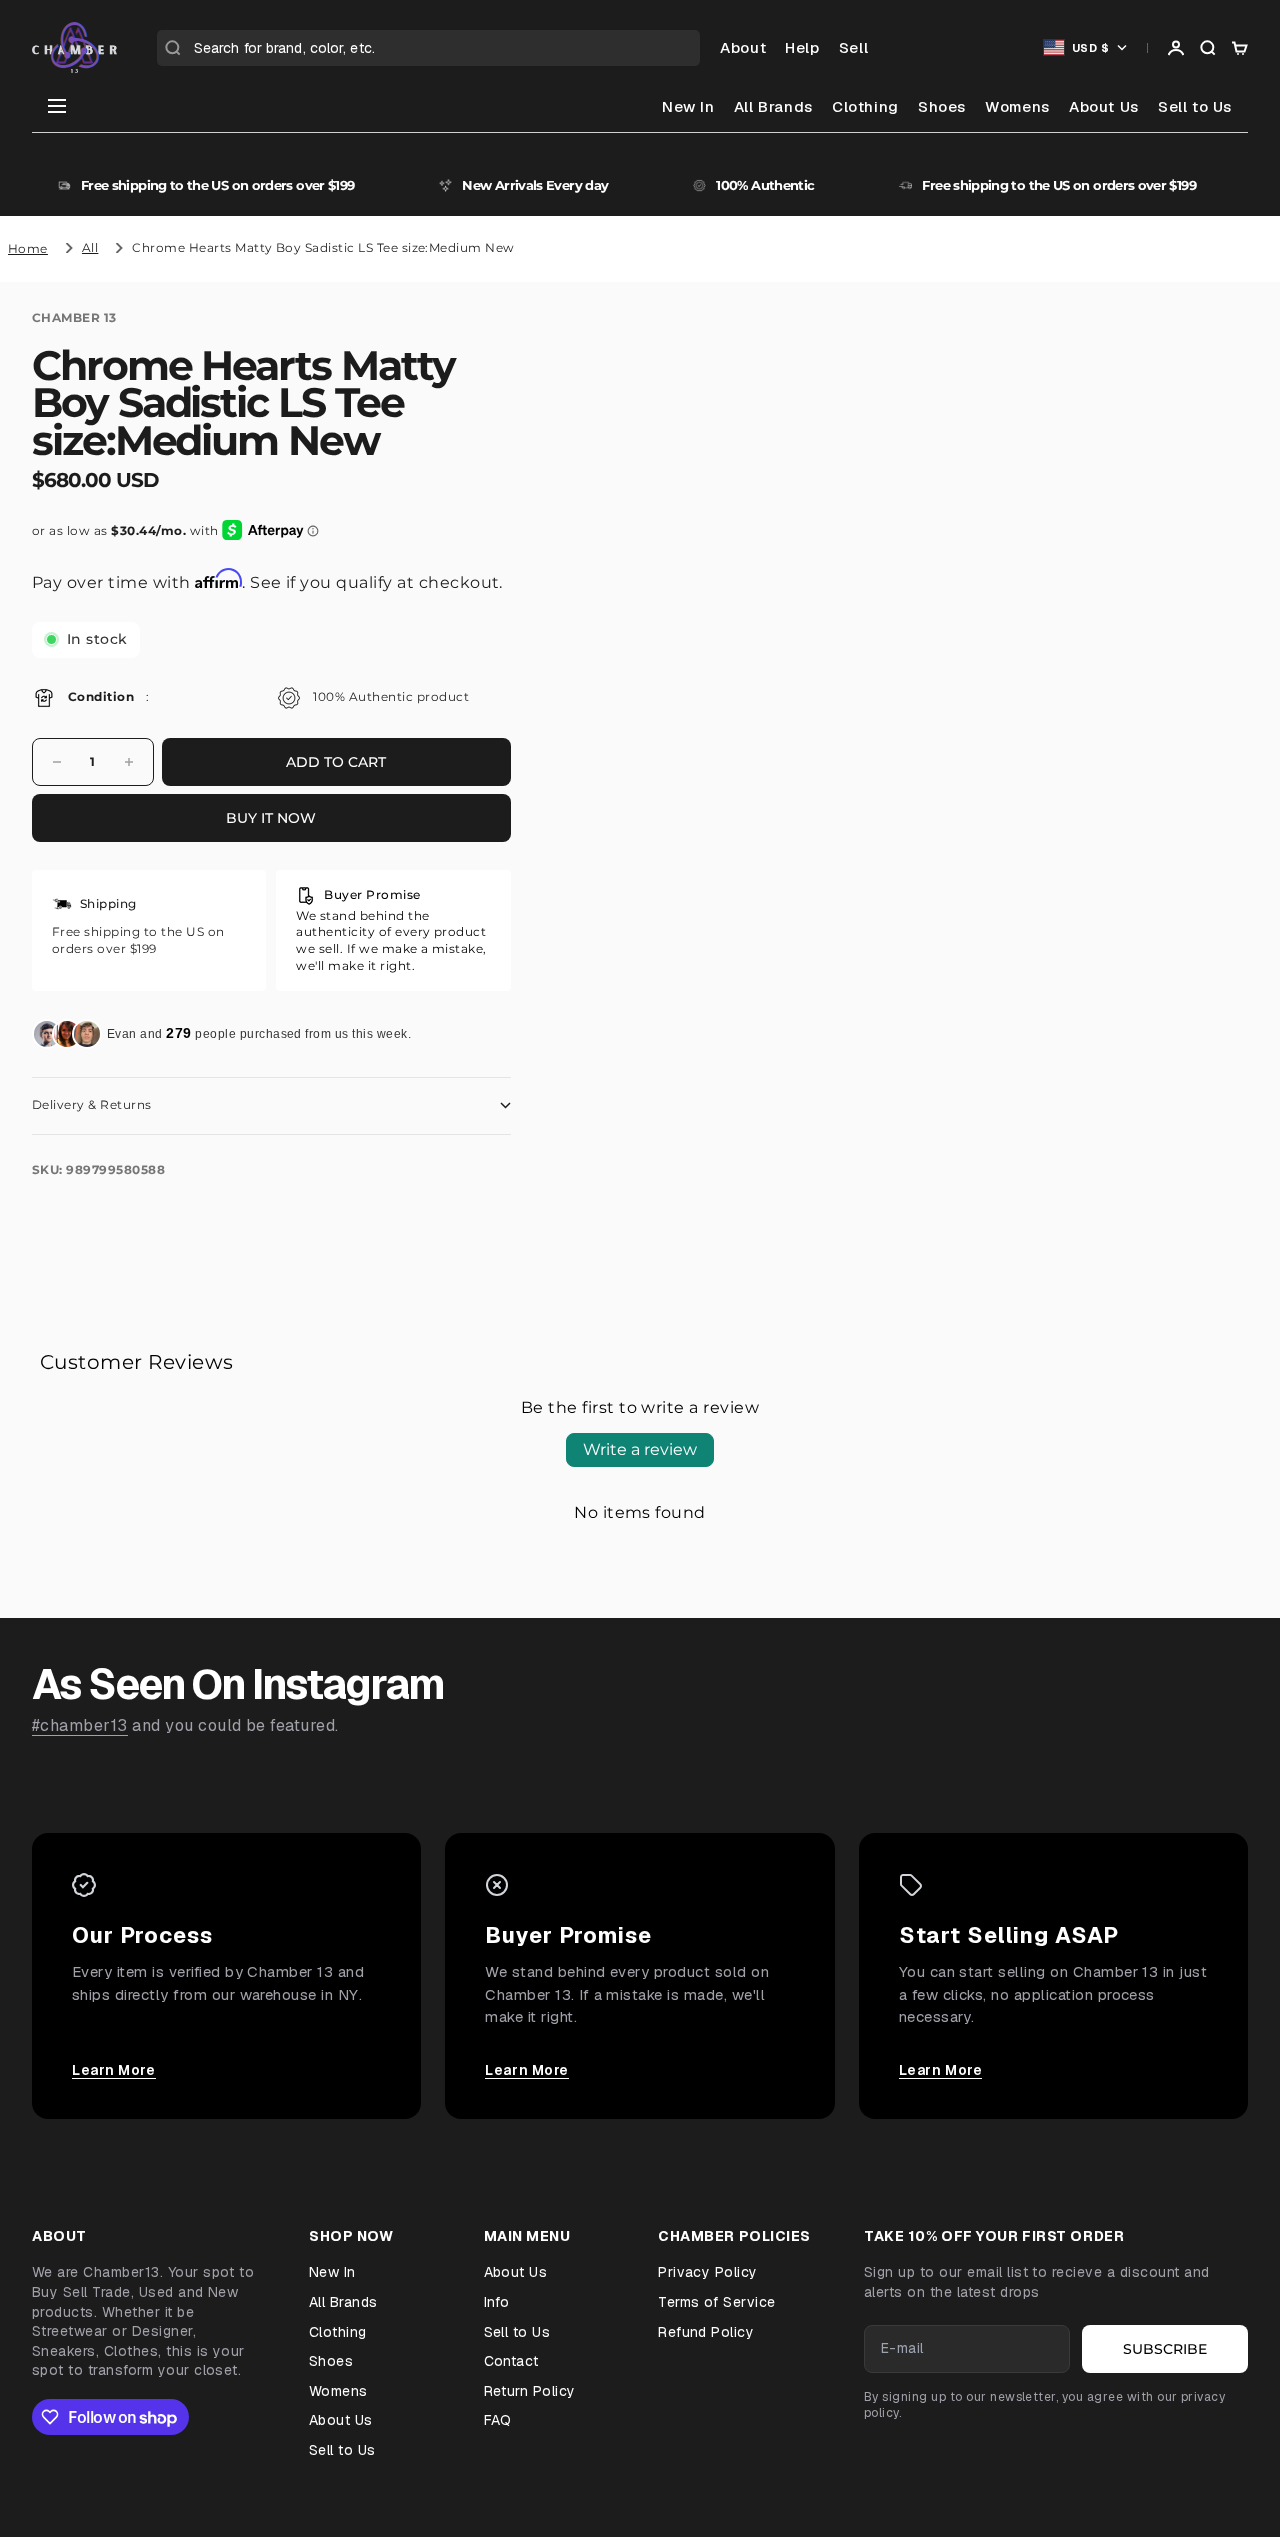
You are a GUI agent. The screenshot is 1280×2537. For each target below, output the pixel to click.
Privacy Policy (708, 2272)
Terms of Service (717, 2302)
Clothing (865, 106)
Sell (853, 47)
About (743, 47)
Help (802, 47)
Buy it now (271, 818)
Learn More (114, 2070)
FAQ (498, 2420)
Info (497, 2302)
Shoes (942, 106)
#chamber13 (80, 1725)
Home (28, 248)
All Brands (773, 106)
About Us (1104, 106)
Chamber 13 (74, 317)
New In (688, 106)
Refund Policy (706, 2332)
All (90, 247)
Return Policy (530, 2391)
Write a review (640, 1449)
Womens (1017, 106)
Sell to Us (1195, 106)
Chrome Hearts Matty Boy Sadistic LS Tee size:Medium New (323, 247)
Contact (511, 2361)
